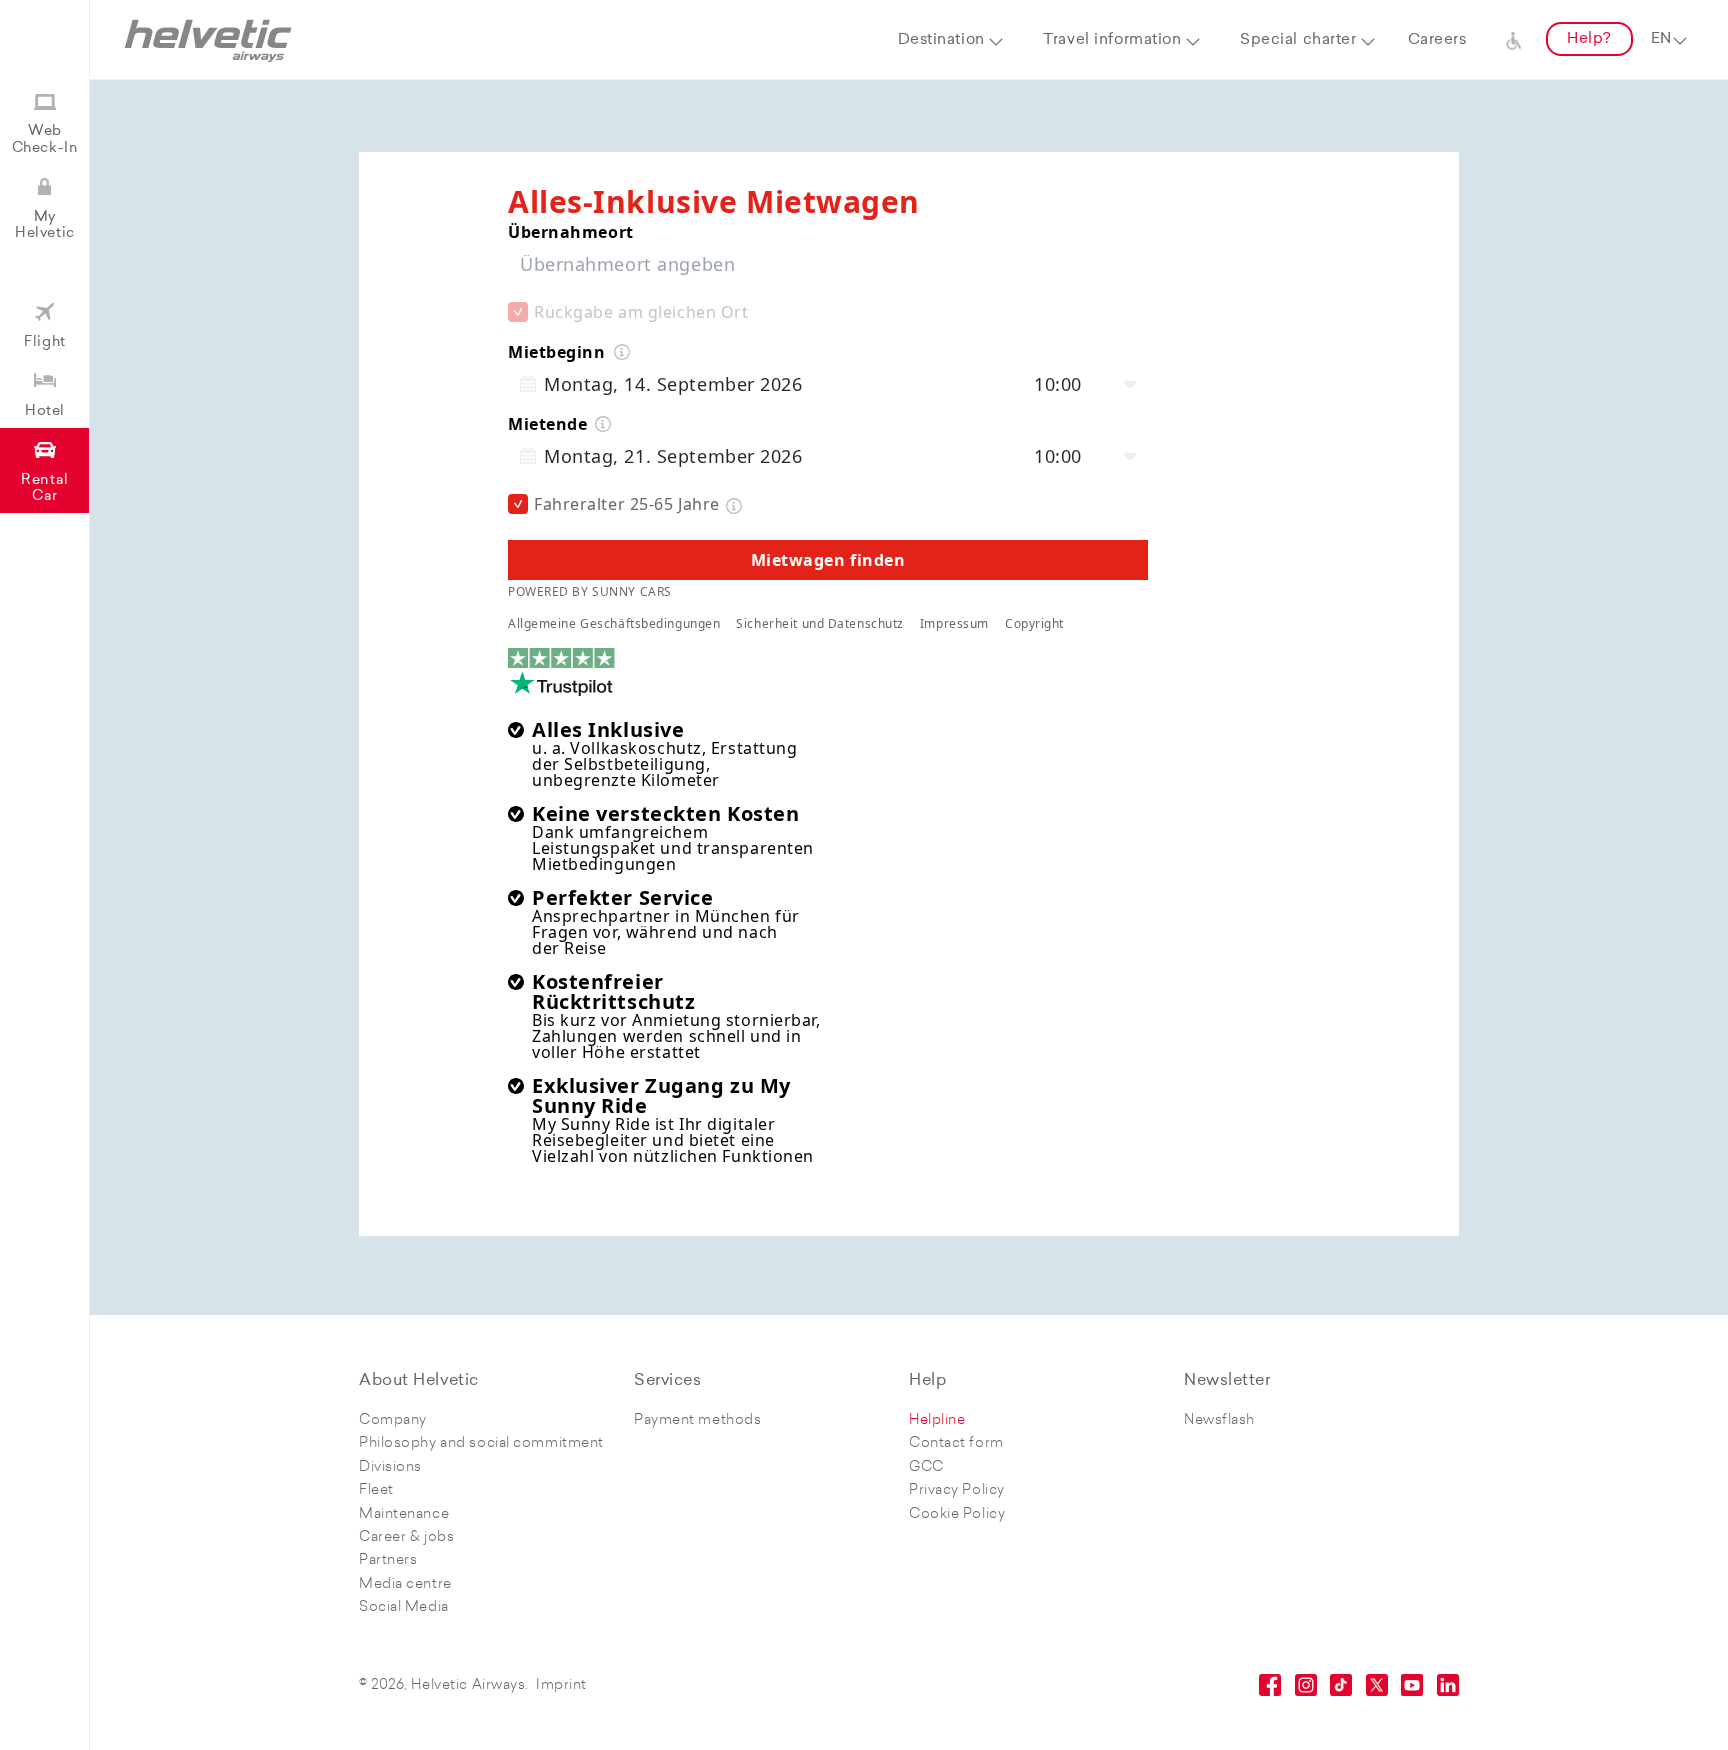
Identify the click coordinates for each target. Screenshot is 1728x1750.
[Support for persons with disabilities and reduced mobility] (1514, 40)
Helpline (937, 1420)
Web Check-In (45, 139)
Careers (1437, 40)
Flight (44, 342)
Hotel (45, 411)
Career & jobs (406, 1537)
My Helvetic (44, 225)
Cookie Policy (957, 1514)
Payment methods (697, 1420)
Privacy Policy (957, 1490)
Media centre (405, 1584)
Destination (941, 40)
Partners (388, 1560)
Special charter (1298, 40)
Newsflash (1219, 1420)
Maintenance (404, 1514)
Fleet (376, 1490)
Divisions (390, 1467)
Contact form (956, 1443)
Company (393, 1420)
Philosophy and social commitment (481, 1443)
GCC (926, 1467)
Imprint (561, 1685)
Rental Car (44, 488)
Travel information (1112, 40)
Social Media (404, 1607)
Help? (1589, 39)
